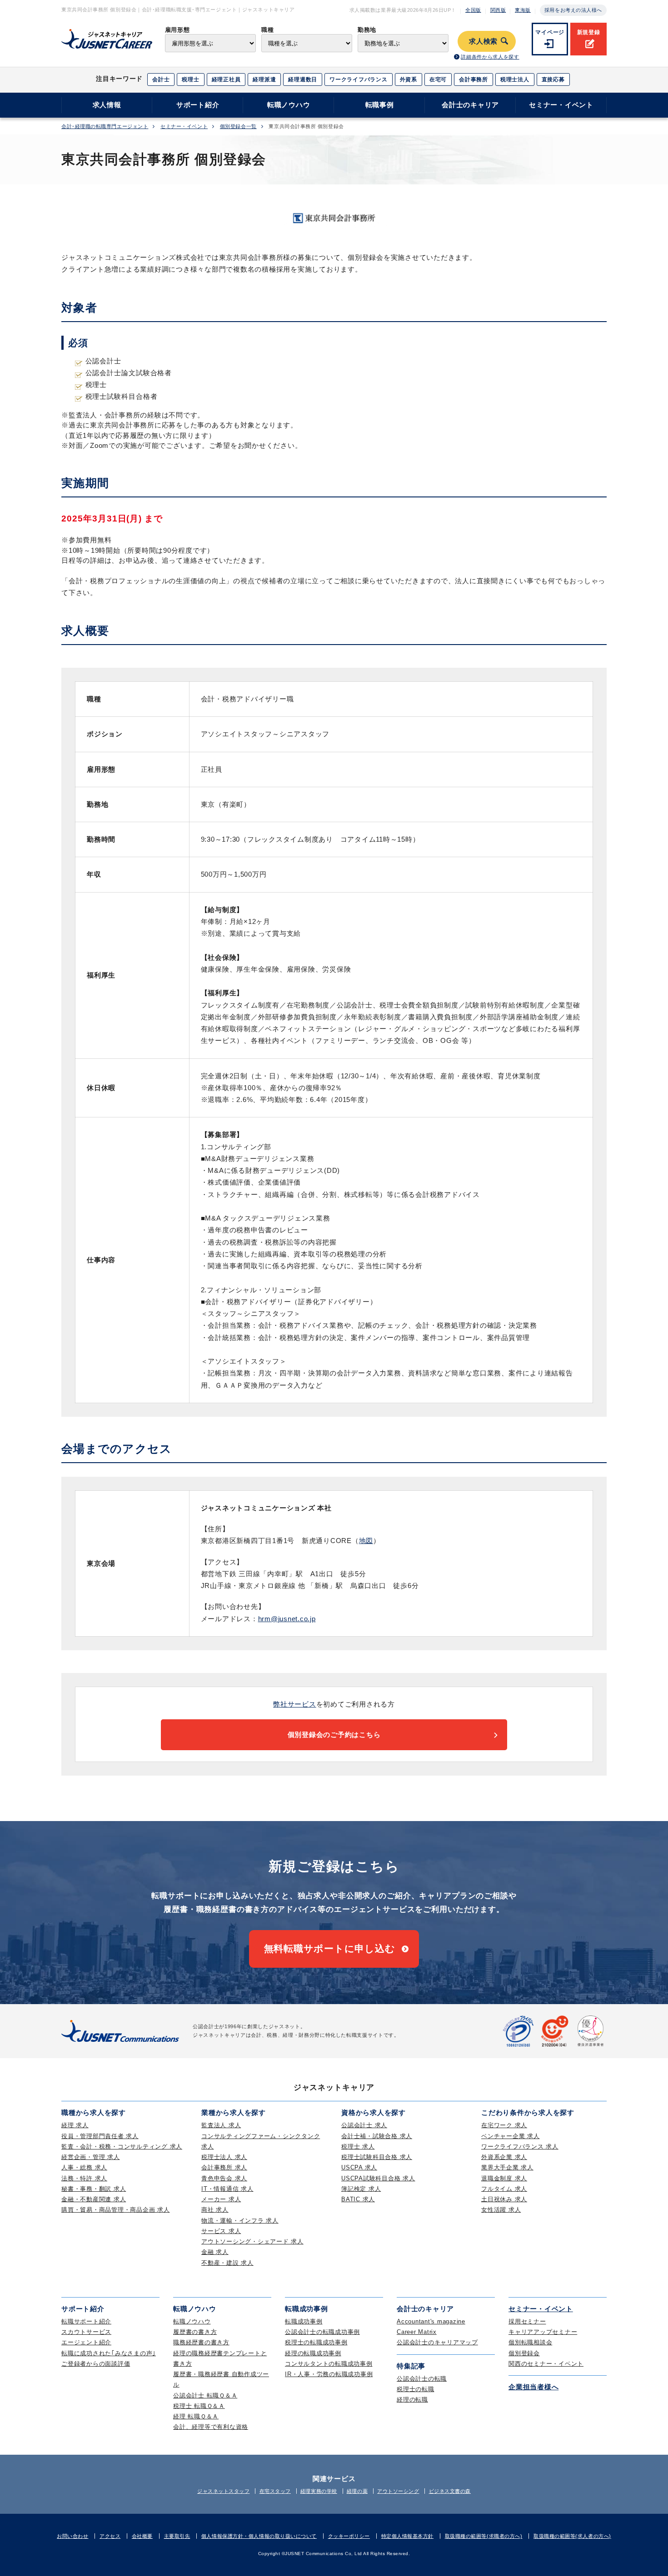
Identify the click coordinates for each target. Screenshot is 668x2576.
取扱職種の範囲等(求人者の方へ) (572, 2536)
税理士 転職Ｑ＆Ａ (199, 2406)
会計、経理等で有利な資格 (211, 2427)
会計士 (161, 79)
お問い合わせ (72, 2536)
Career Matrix (417, 2332)
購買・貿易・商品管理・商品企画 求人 (116, 2210)
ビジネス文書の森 (450, 2491)
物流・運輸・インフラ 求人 (240, 2221)
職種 (267, 30)
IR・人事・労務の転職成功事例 (329, 2374)
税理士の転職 (416, 2389)
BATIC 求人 (358, 2199)
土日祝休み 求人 (504, 2199)
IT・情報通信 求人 (227, 2189)
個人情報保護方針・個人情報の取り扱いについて (259, 2536)
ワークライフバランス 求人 (520, 2147)
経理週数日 (303, 79)
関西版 (498, 10)
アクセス (110, 2536)
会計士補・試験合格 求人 (377, 2136)
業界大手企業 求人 (507, 2167)
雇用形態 (177, 30)
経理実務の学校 (319, 2491)
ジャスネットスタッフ (224, 2491)
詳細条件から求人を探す (490, 57)
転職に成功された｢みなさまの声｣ (109, 2353)
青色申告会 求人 (224, 2178)
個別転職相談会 (530, 2342)
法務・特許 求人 (84, 2178)
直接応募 (553, 79)
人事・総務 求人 (84, 2167)
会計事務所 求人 (224, 2167)
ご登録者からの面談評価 (96, 2364)
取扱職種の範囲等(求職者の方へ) (484, 2536)
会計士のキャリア (470, 105)
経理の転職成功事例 (313, 2353)
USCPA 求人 (359, 2167)
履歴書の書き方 (195, 2332)
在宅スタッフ (275, 2491)
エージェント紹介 (86, 2342)
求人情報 (107, 105)
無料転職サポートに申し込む (330, 1948)
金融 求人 (215, 2252)
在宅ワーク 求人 (504, 2125)
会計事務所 (474, 79)
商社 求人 (215, 2210)
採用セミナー (527, 2321)
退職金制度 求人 (504, 2178)
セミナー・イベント (561, 105)
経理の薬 (357, 2491)
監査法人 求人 (221, 2125)
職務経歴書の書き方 (201, 2342)
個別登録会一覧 (238, 127)
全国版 (473, 10)
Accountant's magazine (431, 2321)
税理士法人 (515, 79)
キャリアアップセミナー (543, 2332)
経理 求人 (75, 2125)
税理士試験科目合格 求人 (377, 2157)
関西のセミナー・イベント (546, 2364)
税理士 (190, 79)
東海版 (523, 10)
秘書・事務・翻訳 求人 (94, 2189)
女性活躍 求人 (501, 2210)
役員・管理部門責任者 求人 (100, 2136)
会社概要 (142, 2536)
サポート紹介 (198, 105)
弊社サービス (295, 1704)
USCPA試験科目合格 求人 (378, 2178)
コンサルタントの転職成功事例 (329, 2364)
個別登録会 (524, 2353)
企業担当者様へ (533, 2387)
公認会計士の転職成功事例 (322, 2332)
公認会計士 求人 (364, 2125)
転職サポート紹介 (86, 2321)
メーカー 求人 (221, 2199)
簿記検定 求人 (361, 2189)
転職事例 (380, 105)
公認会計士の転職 (422, 2379)
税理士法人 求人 (224, 2157)
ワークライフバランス (359, 79)
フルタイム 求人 (504, 2189)
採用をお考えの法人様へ (573, 10)
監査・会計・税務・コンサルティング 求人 (122, 2147)
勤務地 (367, 30)
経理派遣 (264, 79)
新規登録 (589, 32)
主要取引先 (177, 2536)
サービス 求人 (221, 2231)
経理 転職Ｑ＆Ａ (196, 2416)
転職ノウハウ (289, 105)
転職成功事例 (304, 2321)
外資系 (409, 79)
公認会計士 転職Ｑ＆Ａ (205, 2395)
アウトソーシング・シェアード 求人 (252, 2241)
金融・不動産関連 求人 (94, 2199)
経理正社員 (226, 79)
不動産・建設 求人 (227, 2263)
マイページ (550, 32)
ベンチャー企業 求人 (511, 2136)
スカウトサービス (86, 2332)
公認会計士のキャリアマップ (437, 2342)
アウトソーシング (398, 2491)
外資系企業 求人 (504, 2157)
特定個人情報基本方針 (408, 2536)
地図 (366, 1541)
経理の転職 (412, 2400)
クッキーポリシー (349, 2536)
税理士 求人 (358, 2147)
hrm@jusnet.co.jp (287, 1619)
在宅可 (438, 79)
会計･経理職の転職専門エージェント (105, 127)
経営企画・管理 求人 (91, 2157)
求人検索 (483, 41)
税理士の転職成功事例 (316, 2342)
